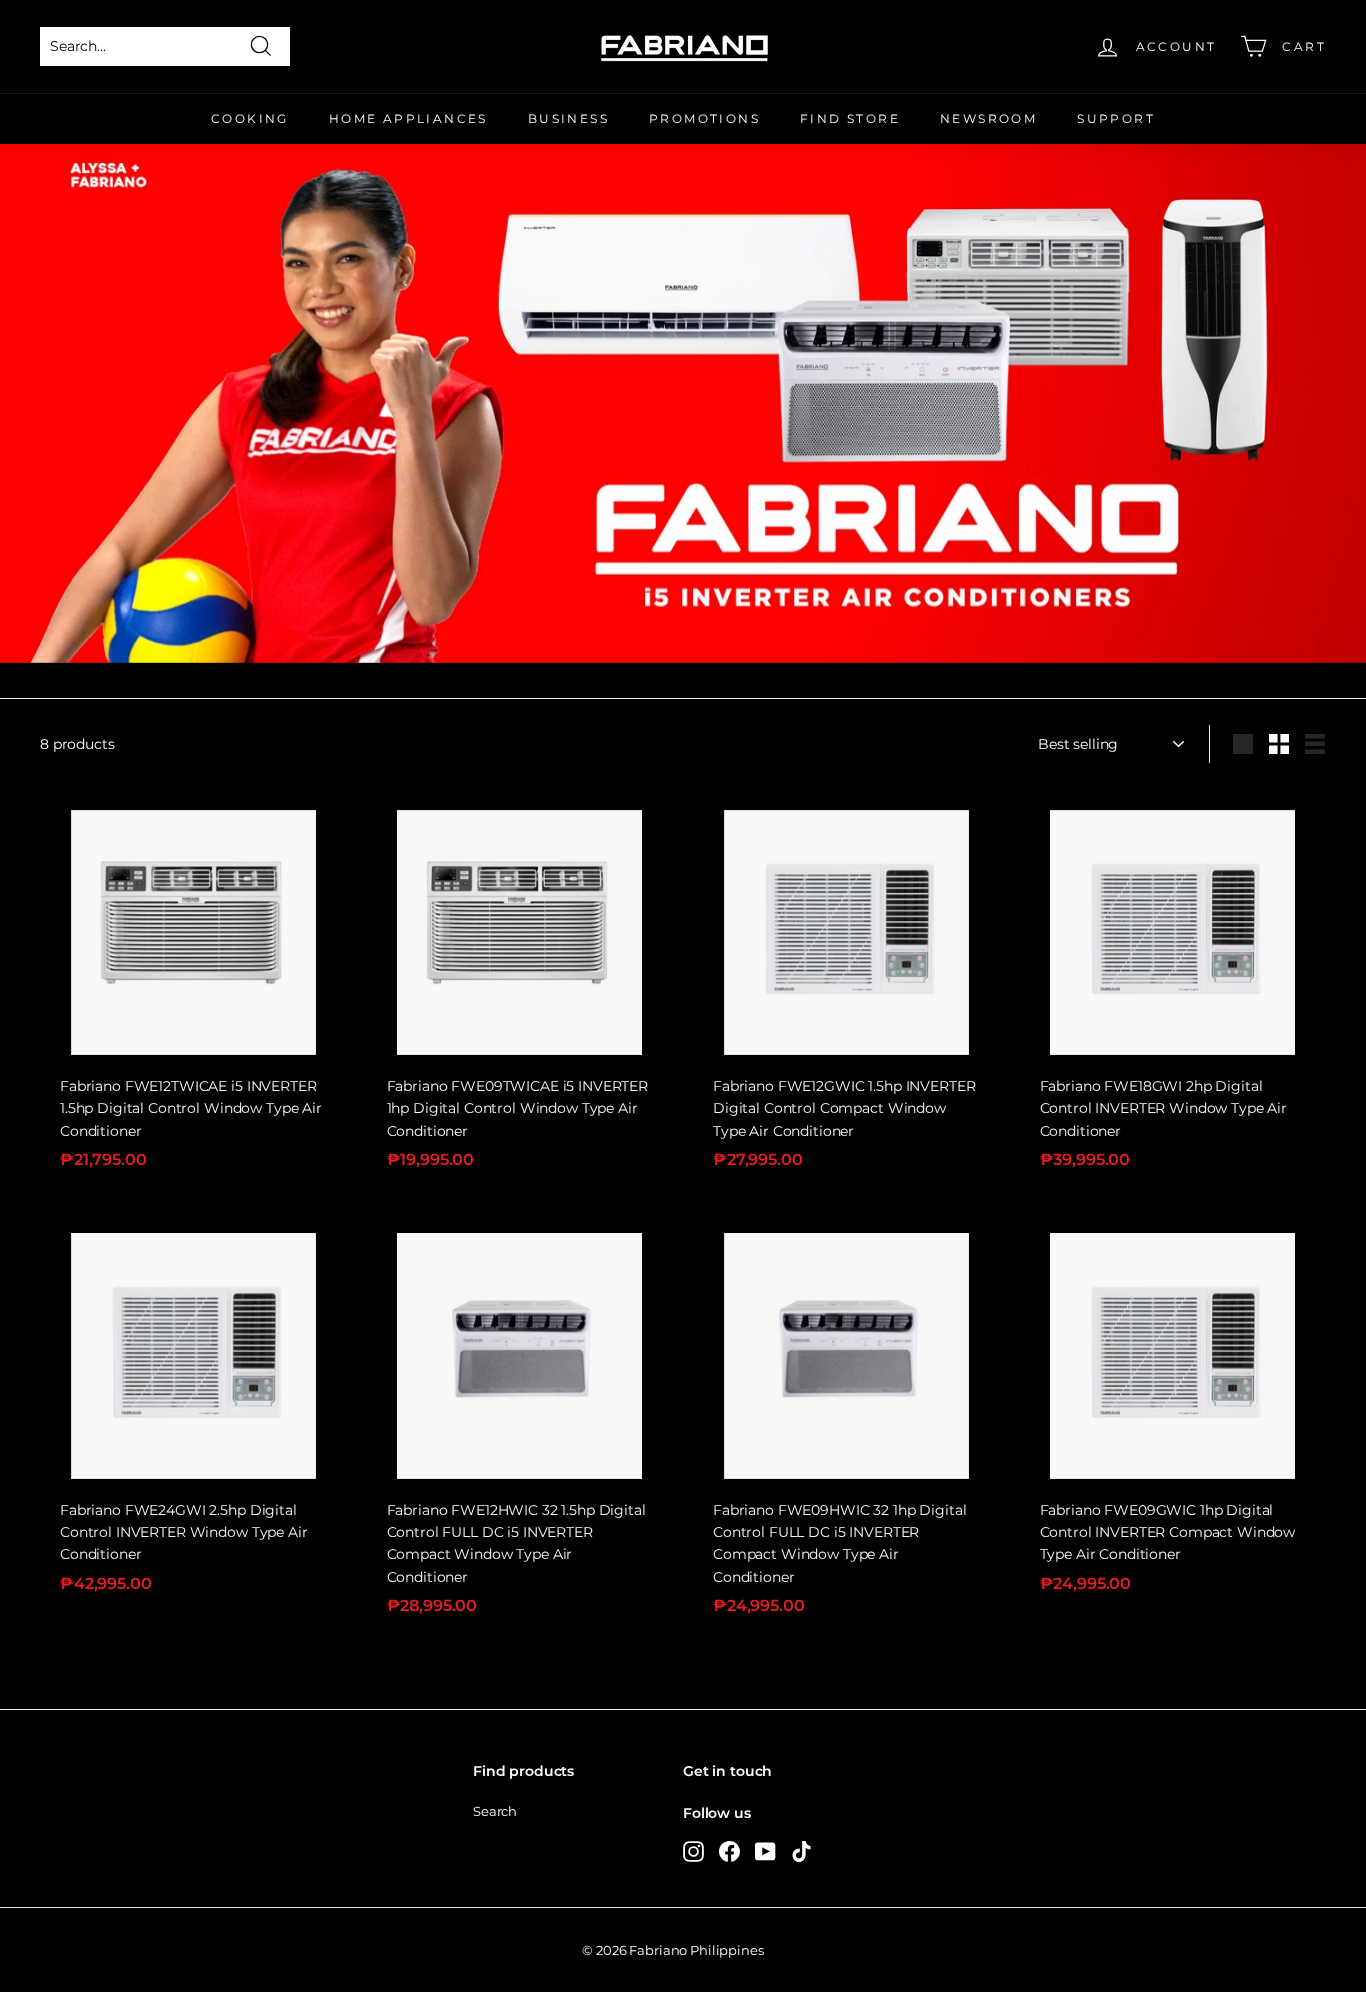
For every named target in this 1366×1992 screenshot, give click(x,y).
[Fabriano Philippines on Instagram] (693, 1851)
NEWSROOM (988, 118)
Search (495, 1811)
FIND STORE (850, 118)
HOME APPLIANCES (408, 118)
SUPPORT (1116, 118)
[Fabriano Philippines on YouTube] (765, 1851)
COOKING (250, 118)
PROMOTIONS (704, 118)
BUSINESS (568, 118)
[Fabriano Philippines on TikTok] (801, 1851)
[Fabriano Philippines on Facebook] (729, 1851)
